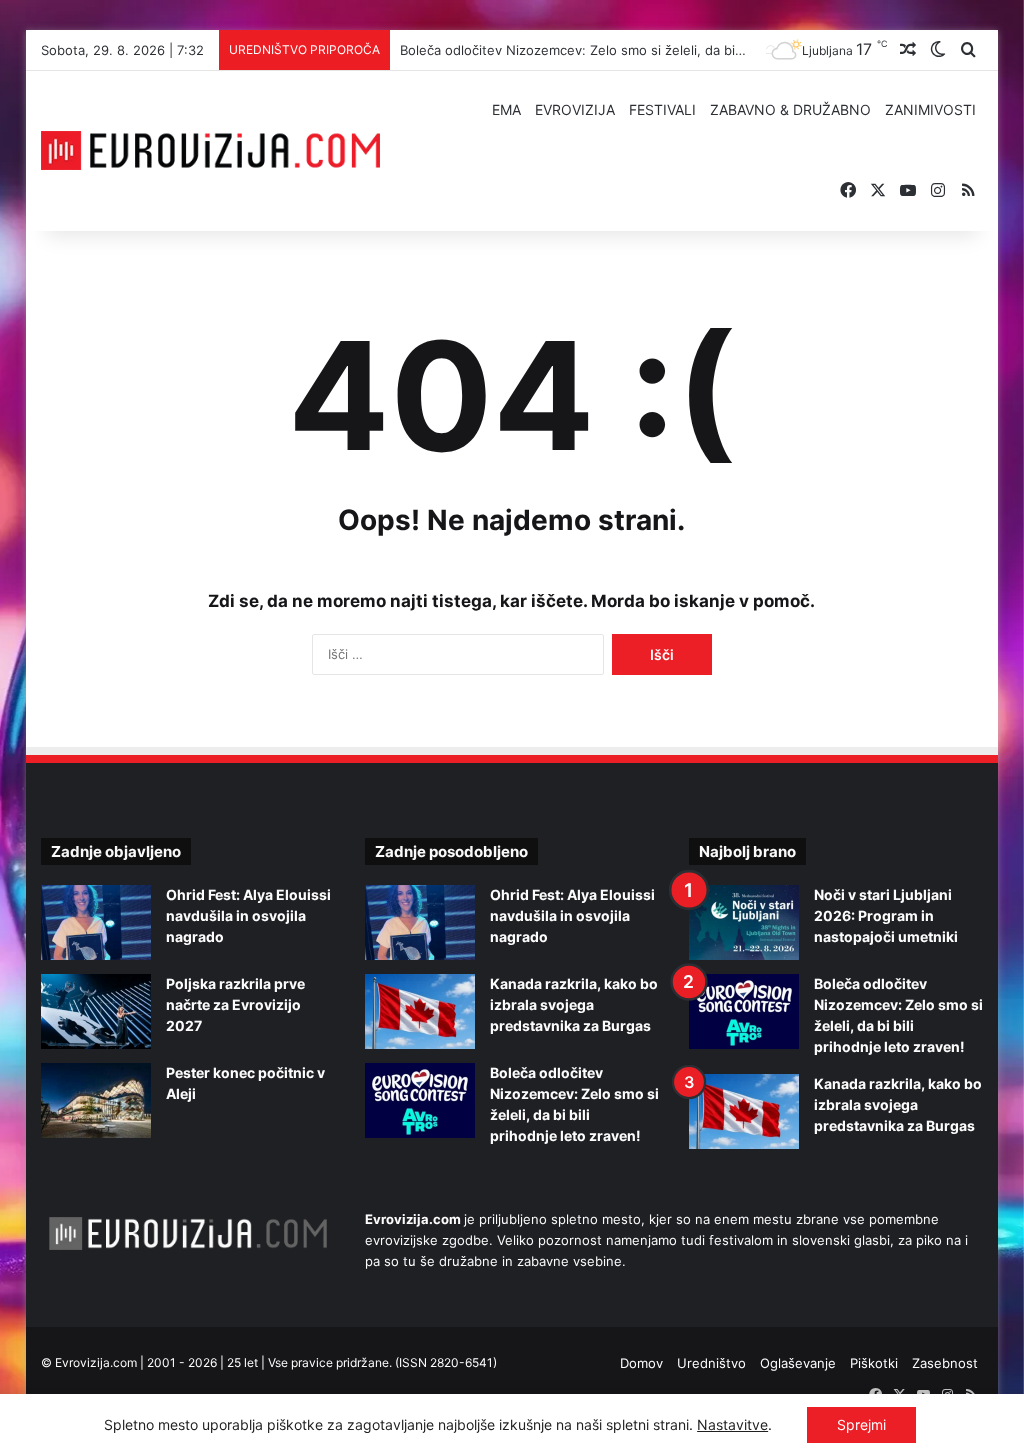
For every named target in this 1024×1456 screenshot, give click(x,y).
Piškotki (874, 1363)
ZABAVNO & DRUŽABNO (790, 109)
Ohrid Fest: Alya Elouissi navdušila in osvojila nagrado (248, 915)
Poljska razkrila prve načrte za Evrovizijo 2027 (235, 1004)
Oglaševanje (798, 1363)
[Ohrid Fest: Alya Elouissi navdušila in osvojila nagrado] (96, 922)
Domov (641, 1363)
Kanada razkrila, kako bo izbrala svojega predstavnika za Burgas (574, 1004)
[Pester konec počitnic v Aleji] (96, 1100)
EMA (506, 109)
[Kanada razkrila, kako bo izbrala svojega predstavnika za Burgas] (420, 1011)
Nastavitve (732, 1424)
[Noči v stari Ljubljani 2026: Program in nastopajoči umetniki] (744, 922)
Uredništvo (711, 1363)
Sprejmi (861, 1424)
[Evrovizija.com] (211, 151)
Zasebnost (945, 1363)
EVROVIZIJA (575, 109)
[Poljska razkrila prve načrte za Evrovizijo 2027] (96, 1011)
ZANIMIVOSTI (930, 109)
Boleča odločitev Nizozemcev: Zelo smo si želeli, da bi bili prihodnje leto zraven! (648, 50)
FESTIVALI (662, 109)
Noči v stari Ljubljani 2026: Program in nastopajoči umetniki (886, 915)
